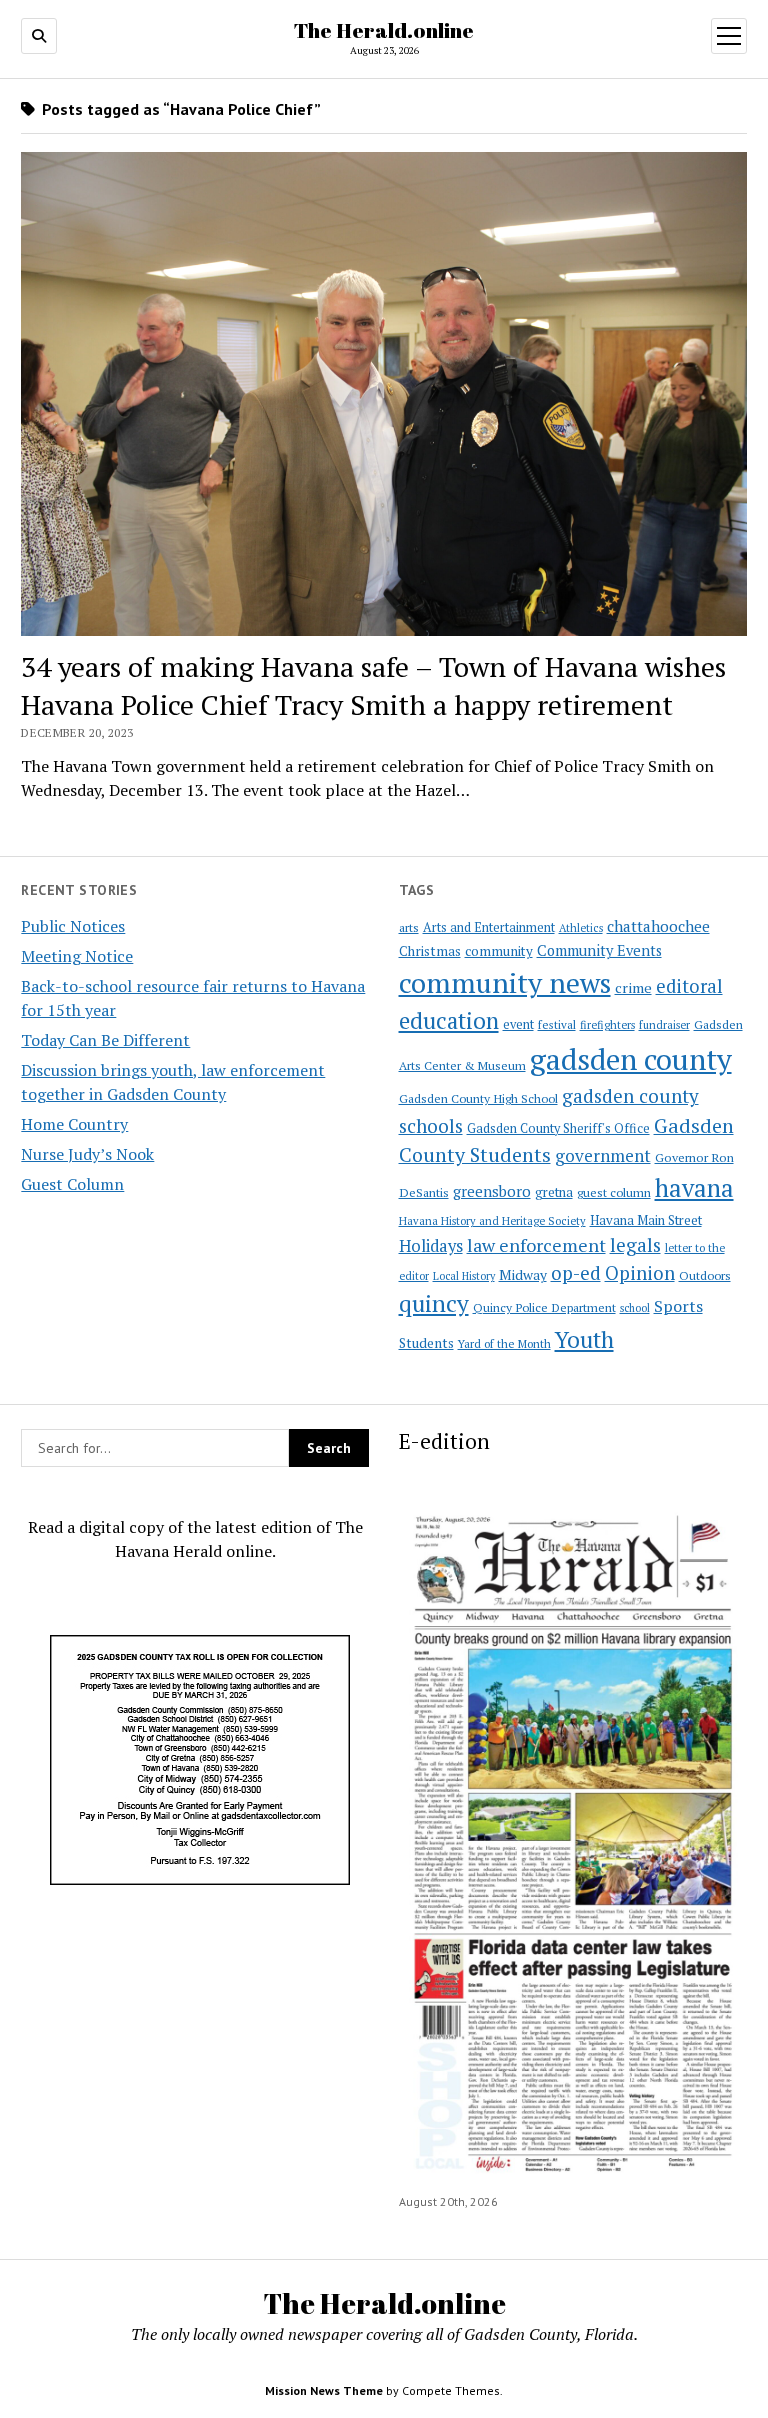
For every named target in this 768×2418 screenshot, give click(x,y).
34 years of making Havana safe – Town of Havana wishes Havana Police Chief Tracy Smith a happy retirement (373, 685)
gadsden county (631, 1059)
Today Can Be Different (105, 1040)
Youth (584, 1339)
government (603, 1155)
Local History (464, 1276)
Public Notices (73, 926)
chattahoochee (658, 926)
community (499, 951)
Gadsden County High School (478, 1098)
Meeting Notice (77, 956)
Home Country (74, 1124)
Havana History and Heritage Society (492, 1221)
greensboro (492, 1191)
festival (557, 1024)
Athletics (581, 928)
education (449, 1020)
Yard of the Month (504, 1343)
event (518, 1024)
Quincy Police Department (544, 1307)
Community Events (599, 950)
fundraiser (664, 1025)
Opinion (640, 1273)
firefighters (607, 1025)
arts (409, 927)
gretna (554, 1192)
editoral (689, 986)
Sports (678, 1306)
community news (505, 982)
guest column (614, 1192)
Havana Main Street (646, 1220)
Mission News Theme (324, 2390)
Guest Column (72, 1184)
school (635, 1308)
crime (633, 987)
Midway (523, 1275)
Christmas (430, 951)
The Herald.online (384, 30)
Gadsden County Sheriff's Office (558, 1128)
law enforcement (536, 1245)
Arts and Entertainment (489, 927)
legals (635, 1245)
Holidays (431, 1246)
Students (426, 1343)
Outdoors (705, 1275)
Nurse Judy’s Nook (87, 1154)
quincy (434, 1303)
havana (694, 1188)
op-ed (576, 1272)
